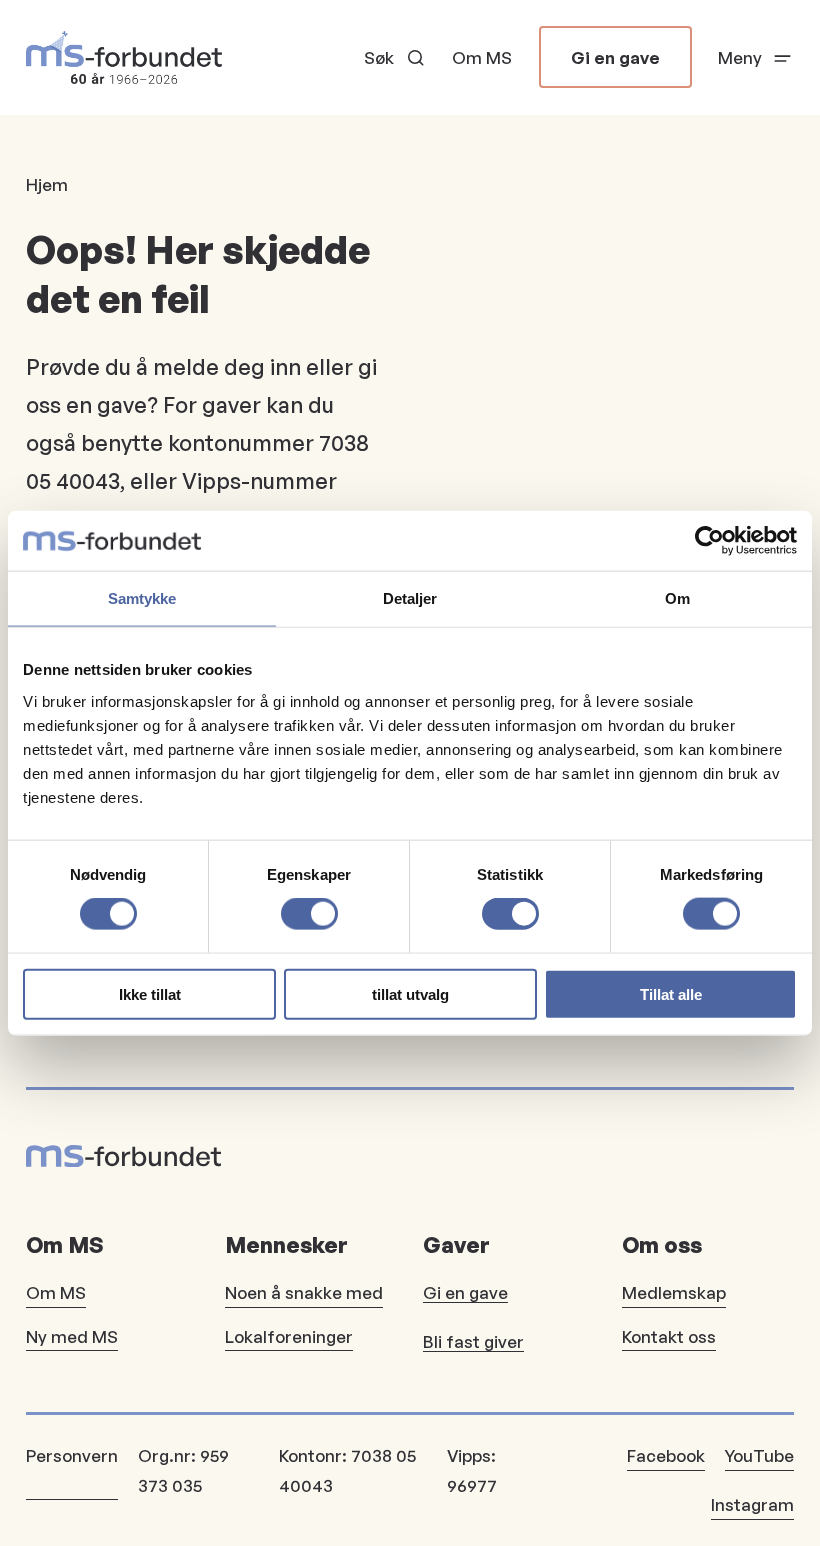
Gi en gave (615, 57)
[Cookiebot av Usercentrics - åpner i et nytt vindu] (709, 541)
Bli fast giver (473, 1341)
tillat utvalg (410, 993)
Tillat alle (671, 993)
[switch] (309, 914)
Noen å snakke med (304, 1292)
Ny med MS (72, 1336)
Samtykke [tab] (142, 598)
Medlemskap (674, 1292)
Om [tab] (677, 598)
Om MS (482, 57)
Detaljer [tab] (410, 598)
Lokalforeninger (289, 1336)
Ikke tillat (150, 993)
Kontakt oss (669, 1336)
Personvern (72, 1455)
